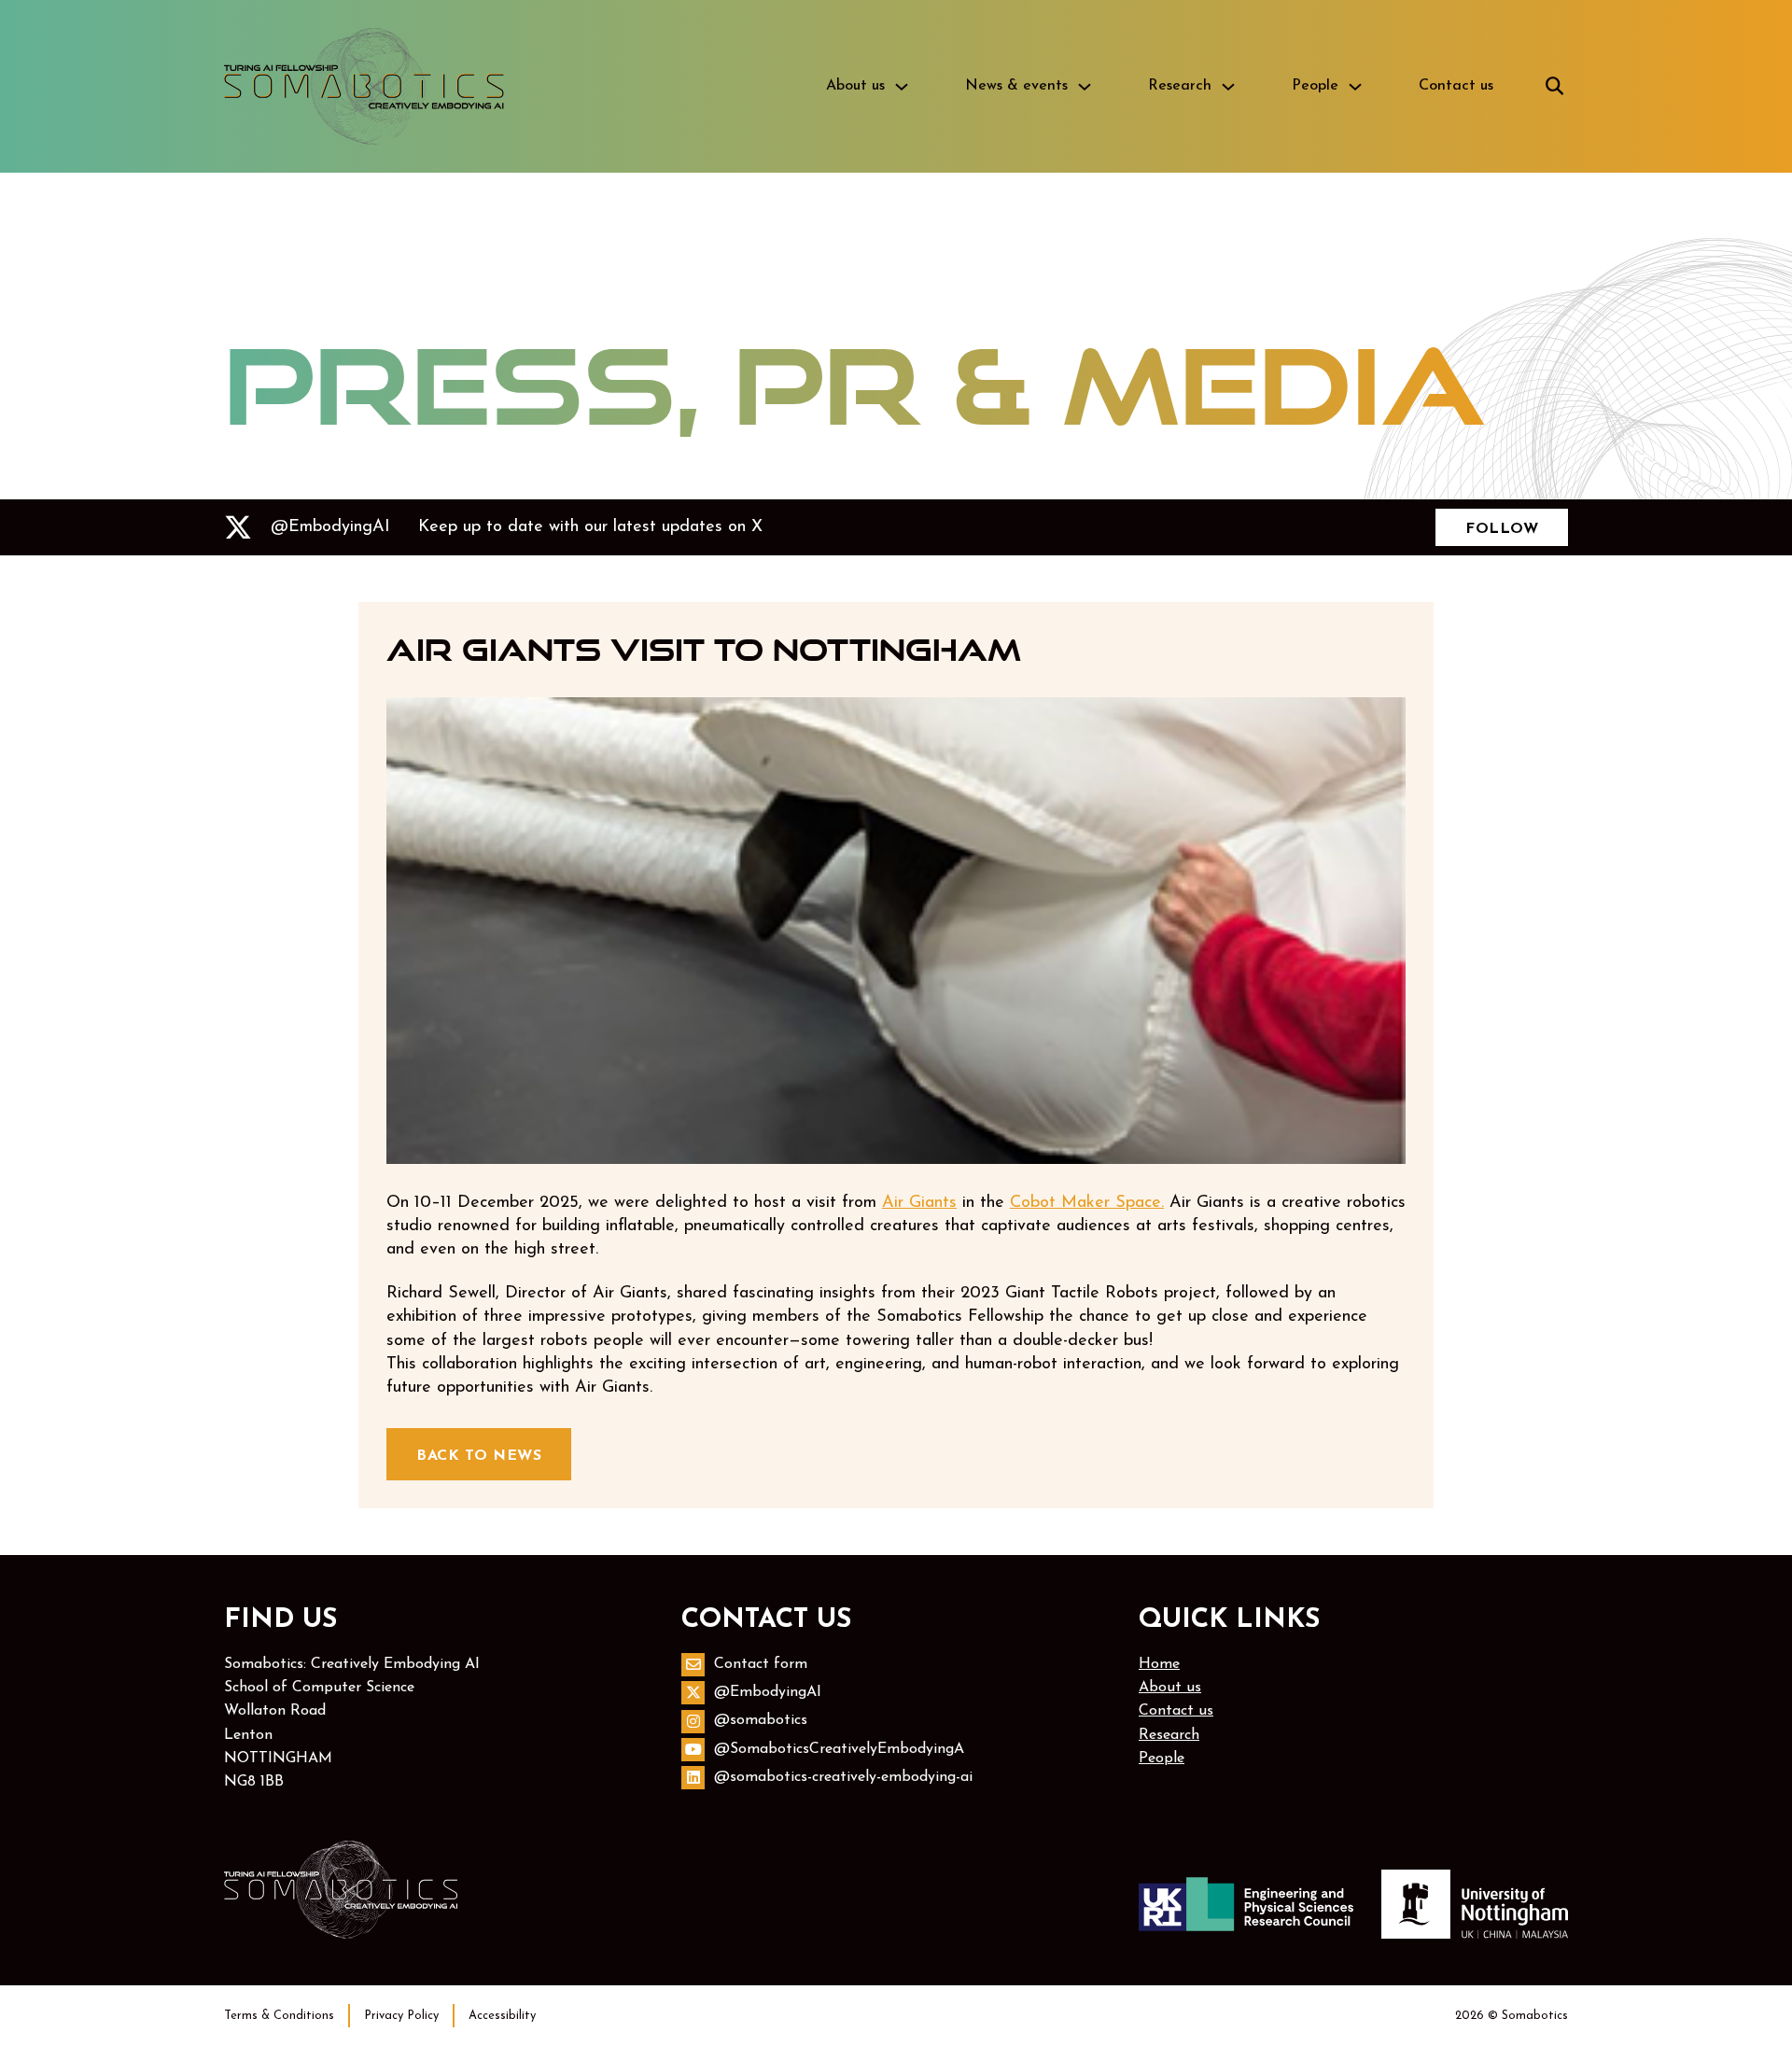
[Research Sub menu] (1228, 87)
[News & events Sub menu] (1085, 87)
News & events (1016, 86)
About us (855, 86)
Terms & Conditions (279, 2016)
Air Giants (919, 1203)
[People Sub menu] (1355, 87)
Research (1180, 86)
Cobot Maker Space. (1087, 1203)
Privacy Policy (401, 2016)
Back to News (479, 1456)
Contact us (1456, 86)
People (1315, 86)
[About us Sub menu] (902, 87)
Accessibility (502, 2016)
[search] (1554, 87)
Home (1159, 1664)
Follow (1502, 529)
